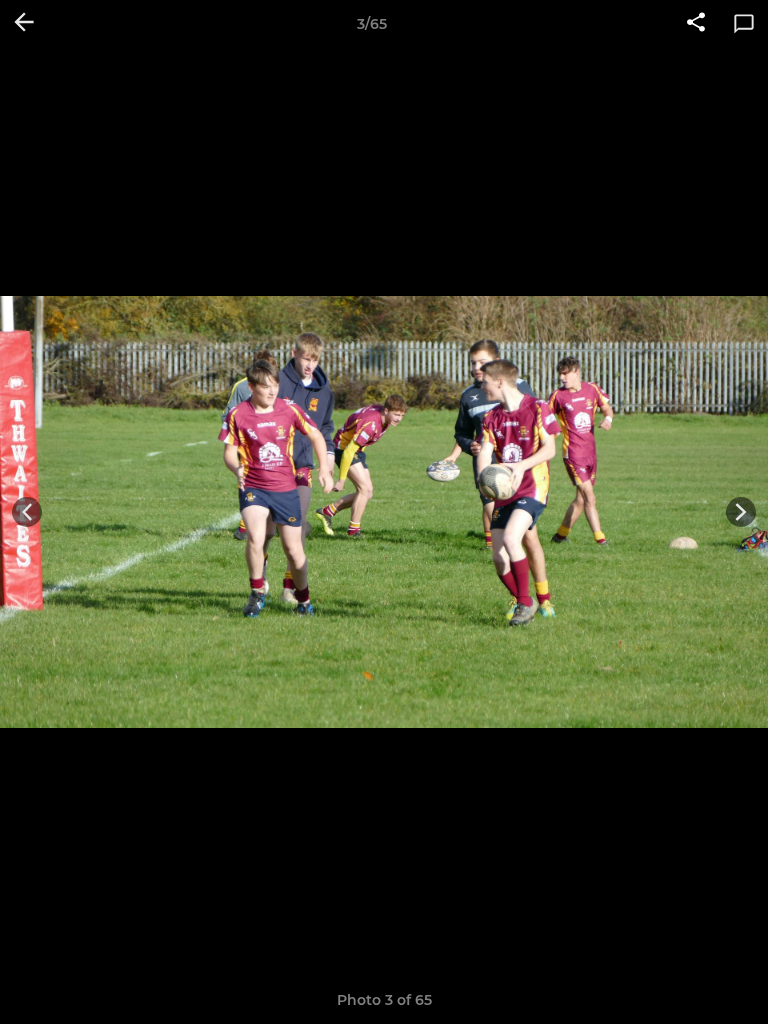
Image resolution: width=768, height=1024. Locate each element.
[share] (696, 24)
